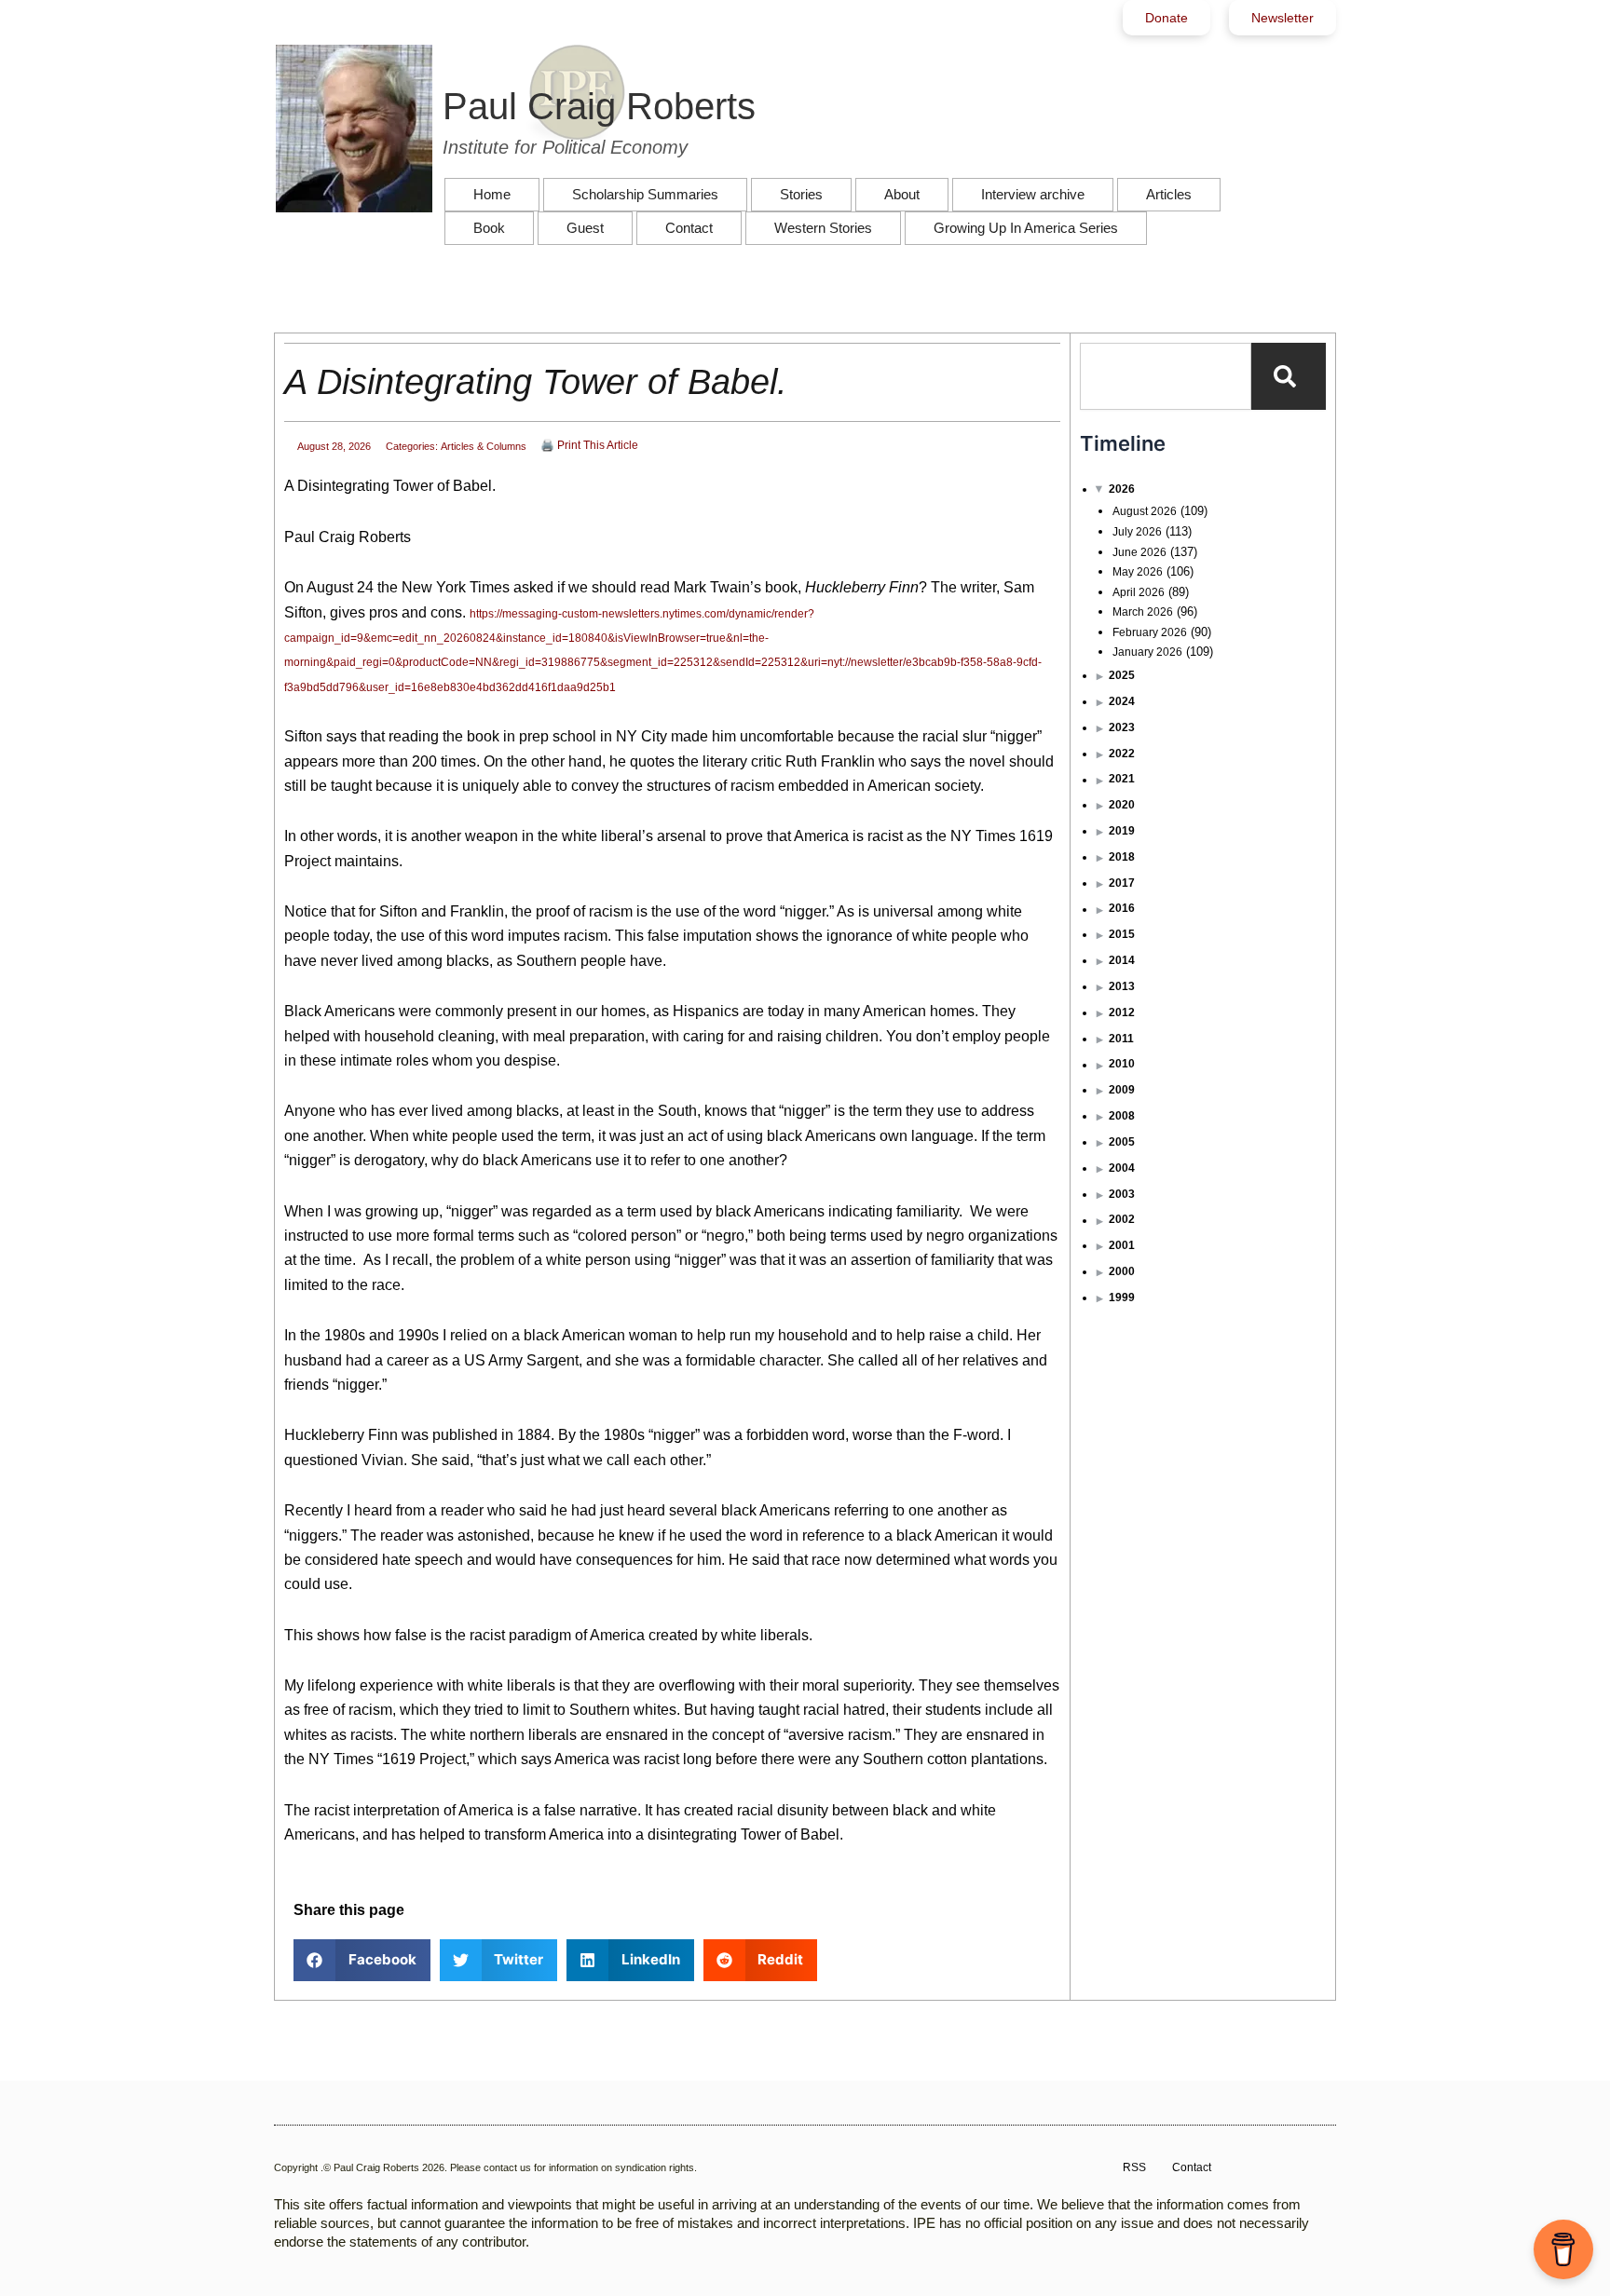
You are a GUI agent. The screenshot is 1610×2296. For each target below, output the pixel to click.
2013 (1122, 986)
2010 (1122, 1064)
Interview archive (1033, 194)
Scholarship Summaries (645, 194)
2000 (1122, 1271)
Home (492, 194)
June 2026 (1139, 552)
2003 (1122, 1194)
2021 (1122, 779)
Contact (689, 228)
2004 (1122, 1168)
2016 (1122, 908)
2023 (1122, 727)
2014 (1122, 960)
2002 (1122, 1219)
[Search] (1289, 376)
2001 (1122, 1245)
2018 (1122, 857)
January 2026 (1147, 652)
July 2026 (1137, 532)
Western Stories (823, 228)
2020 (1122, 805)
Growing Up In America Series (1026, 228)
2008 (1122, 1116)
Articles (1169, 194)
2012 (1122, 1012)
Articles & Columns (484, 446)
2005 (1122, 1142)
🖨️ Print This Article (589, 445)
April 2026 (1139, 592)
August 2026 (1145, 511)
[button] (362, 1960)
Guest (585, 228)
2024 (1122, 701)
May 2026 (1138, 572)
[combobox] (1166, 376)
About (902, 194)
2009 (1122, 1090)
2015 (1122, 934)
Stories (801, 194)
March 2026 (1143, 612)
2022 (1122, 754)
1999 (1122, 1297)
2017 (1122, 883)
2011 (1121, 1039)
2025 (1122, 675)
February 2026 (1150, 632)
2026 (1122, 489)
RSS (1134, 2167)
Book (489, 228)
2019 (1122, 831)
